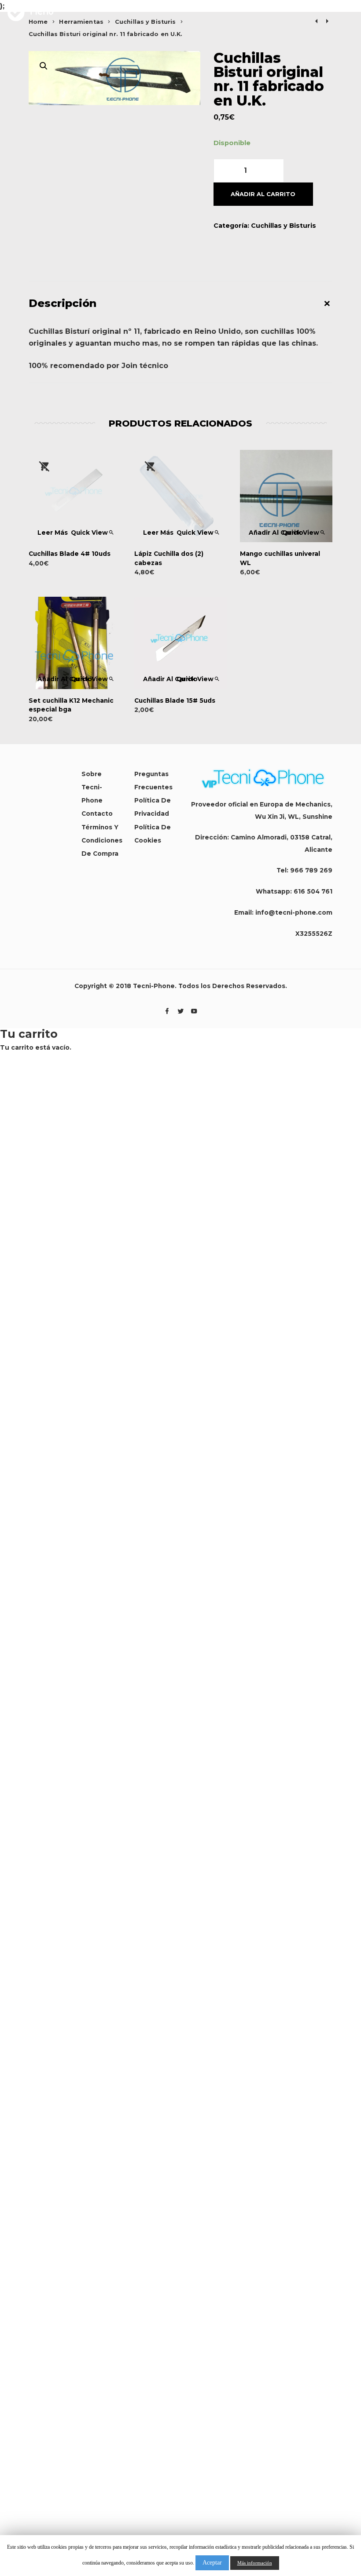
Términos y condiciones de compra (102, 840)
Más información (255, 2563)
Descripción (63, 303)
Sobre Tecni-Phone (92, 787)
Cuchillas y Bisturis (284, 226)
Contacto (97, 814)
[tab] (180, 303)
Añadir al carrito (263, 194)
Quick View (89, 533)
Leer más (53, 533)
